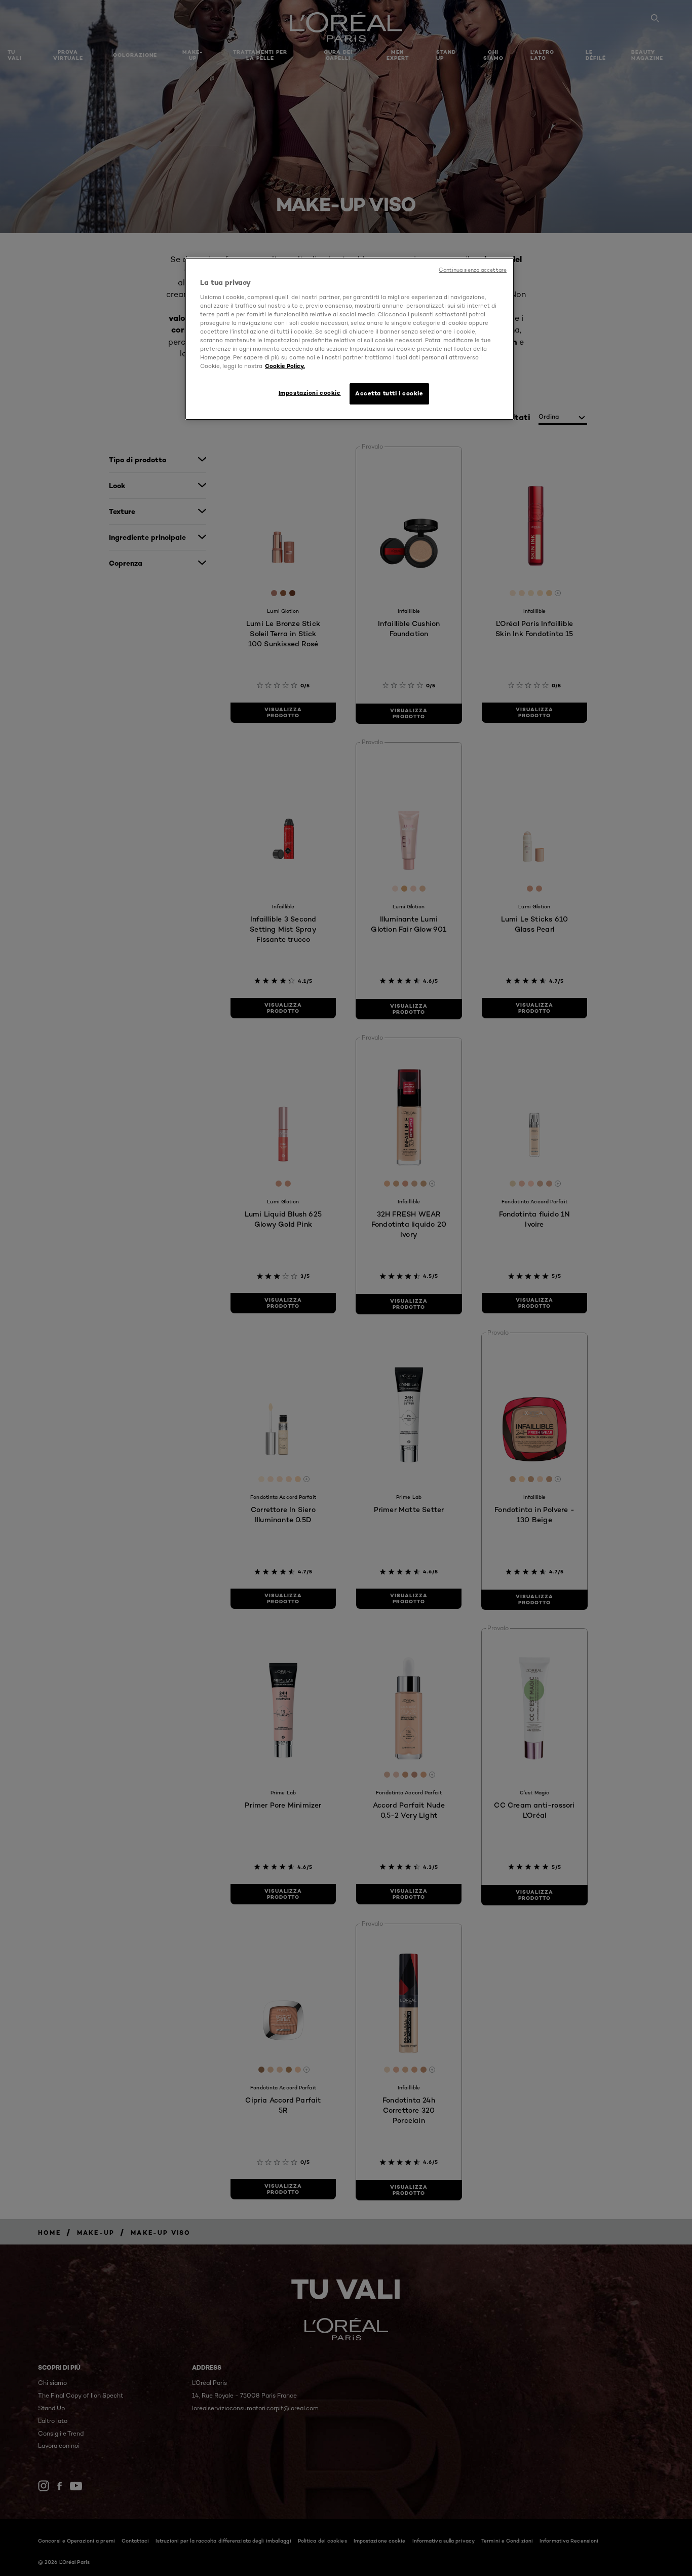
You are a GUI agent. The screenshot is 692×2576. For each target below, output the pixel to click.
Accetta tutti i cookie (389, 393)
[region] (350, 339)
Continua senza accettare (473, 270)
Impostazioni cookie (310, 393)
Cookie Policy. (285, 366)
